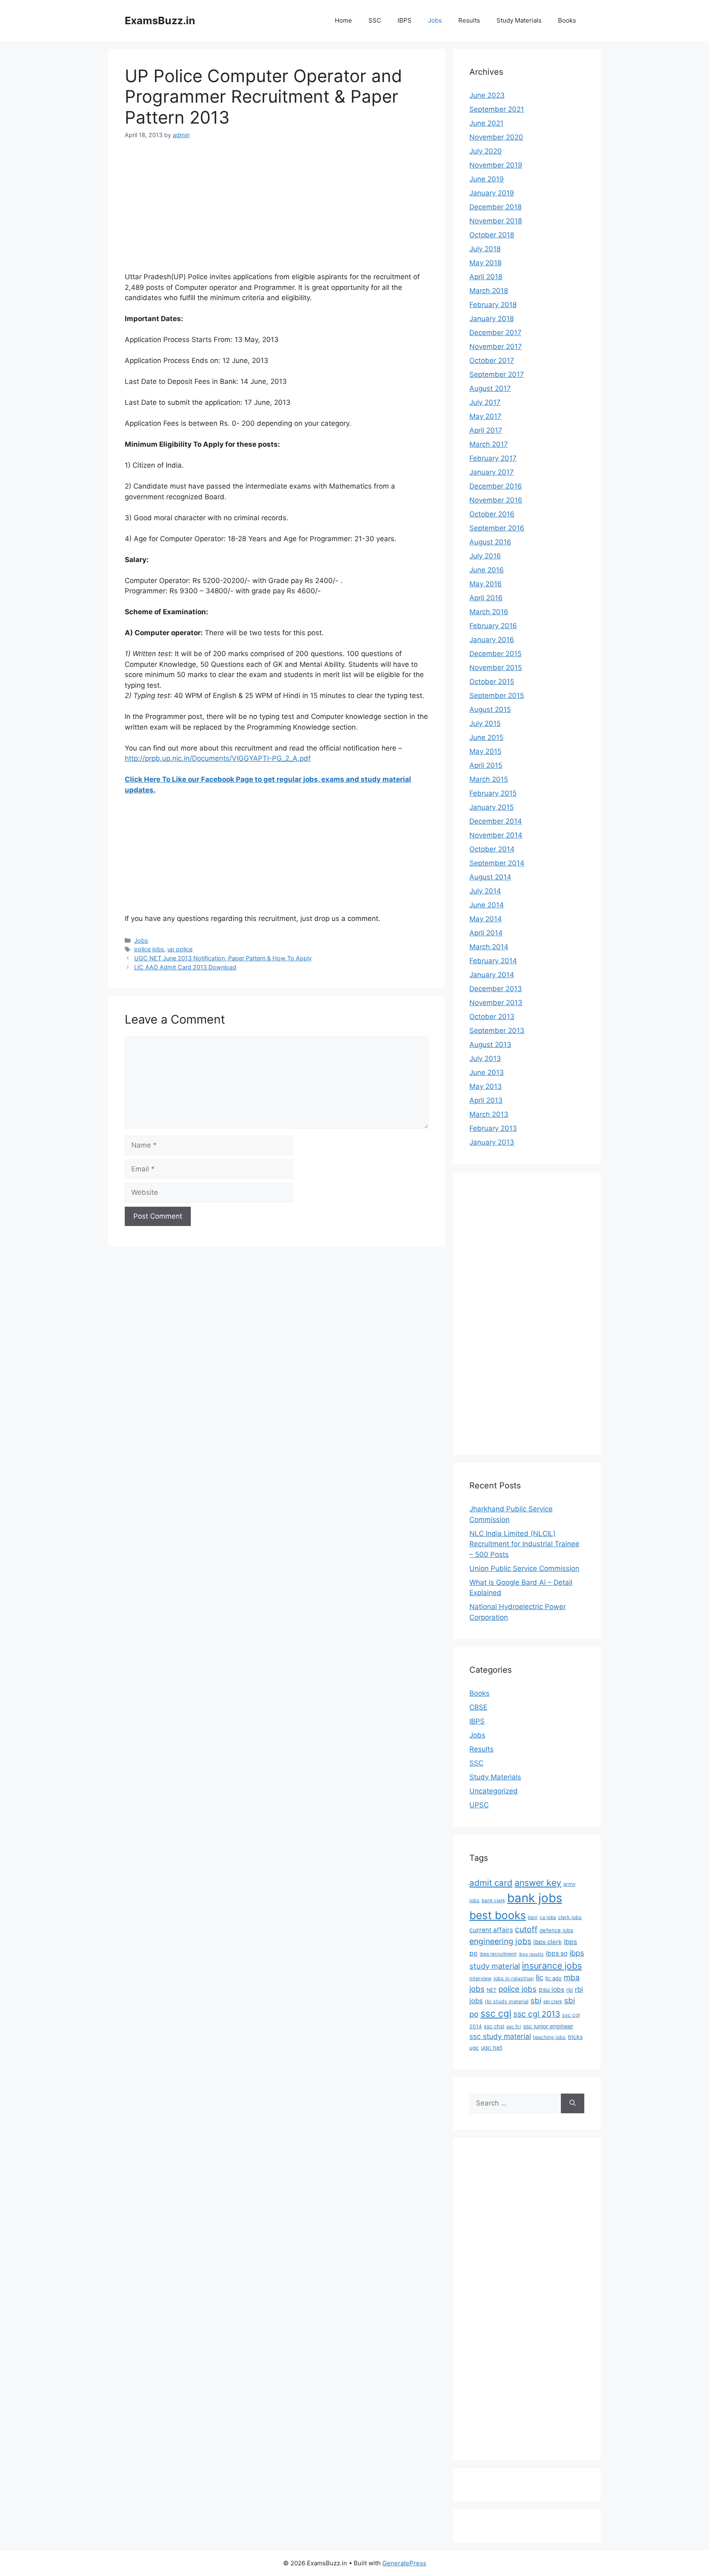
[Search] (573, 2103)
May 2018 (485, 263)
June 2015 (486, 737)
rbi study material (507, 2001)
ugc (474, 2048)
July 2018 (485, 249)
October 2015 (492, 682)
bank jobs (535, 1898)
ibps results (531, 1954)
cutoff (526, 1929)
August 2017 (490, 388)
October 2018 (492, 235)
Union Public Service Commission (524, 1568)
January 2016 (492, 640)
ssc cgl (496, 2014)
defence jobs (556, 1930)
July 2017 (485, 402)
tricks (575, 2037)
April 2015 (486, 765)
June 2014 (487, 905)
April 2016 (486, 598)
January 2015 (492, 807)
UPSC (479, 1805)
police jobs (149, 949)
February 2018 (493, 305)
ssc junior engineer (548, 2026)
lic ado (553, 1978)
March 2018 (489, 291)
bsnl (533, 1917)
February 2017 (493, 458)
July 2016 (485, 556)
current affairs (491, 1930)
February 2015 (493, 793)
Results (469, 20)
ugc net (492, 2048)
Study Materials (519, 20)
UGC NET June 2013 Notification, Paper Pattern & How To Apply (223, 958)
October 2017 (492, 360)
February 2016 (493, 626)
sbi (536, 2000)
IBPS (405, 20)
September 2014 (497, 863)
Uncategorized (494, 1791)
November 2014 (496, 835)
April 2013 (486, 1100)
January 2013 (492, 1142)
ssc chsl (494, 2026)
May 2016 (486, 584)
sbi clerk (553, 2002)
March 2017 (489, 444)
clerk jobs (570, 1917)
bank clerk (493, 1901)
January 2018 (492, 319)
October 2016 (492, 514)
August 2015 (490, 709)
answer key (538, 1883)
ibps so (557, 1953)
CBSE (478, 1707)
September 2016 (497, 528)
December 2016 (496, 486)
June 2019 (487, 179)
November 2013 (496, 1003)
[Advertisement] (277, 211)
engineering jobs (500, 1941)
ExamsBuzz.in (160, 21)
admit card (491, 1883)
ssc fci (514, 2027)
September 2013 (497, 1031)
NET (492, 1990)
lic (540, 1977)
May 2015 (485, 751)
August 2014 (490, 877)
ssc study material (500, 2036)
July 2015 (485, 723)
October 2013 (492, 1017)
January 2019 (492, 193)
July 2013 (485, 1058)
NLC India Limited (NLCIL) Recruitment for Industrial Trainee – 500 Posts (524, 1544)
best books (498, 1915)
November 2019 (496, 165)
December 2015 (495, 654)
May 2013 (486, 1086)
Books (567, 20)
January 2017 (492, 472)
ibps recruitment (498, 1954)
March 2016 (489, 612)
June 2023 (487, 95)
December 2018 (495, 207)
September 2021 (497, 109)
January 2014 (492, 975)
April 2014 (486, 933)
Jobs (435, 20)
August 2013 (490, 1045)
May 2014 (486, 919)
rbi (569, 1990)
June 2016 (487, 570)
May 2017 (485, 416)
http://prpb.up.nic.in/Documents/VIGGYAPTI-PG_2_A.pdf (218, 758)
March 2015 (489, 779)
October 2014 (492, 849)
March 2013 (489, 1114)
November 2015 (496, 668)
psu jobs (551, 1989)
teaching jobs (549, 2037)
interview (480, 1978)
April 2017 (486, 430)
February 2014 (493, 961)
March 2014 (489, 947)
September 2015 (497, 696)
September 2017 (497, 374)
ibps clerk (548, 1942)
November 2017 (496, 347)
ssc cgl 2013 (537, 2014)
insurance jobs (552, 1965)
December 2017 (495, 333)
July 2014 (485, 891)
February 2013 (493, 1128)
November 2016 (496, 500)
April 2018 (486, 277)
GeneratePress (404, 2563)
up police (180, 949)
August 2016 (490, 542)
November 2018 (496, 221)
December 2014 (496, 821)
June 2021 (486, 123)
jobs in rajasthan (514, 1978)
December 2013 (496, 989)
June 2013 (487, 1072)
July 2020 (486, 151)
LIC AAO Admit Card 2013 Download (185, 967)
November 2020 (496, 137)
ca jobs (548, 1917)
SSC (375, 20)
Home (343, 20)
